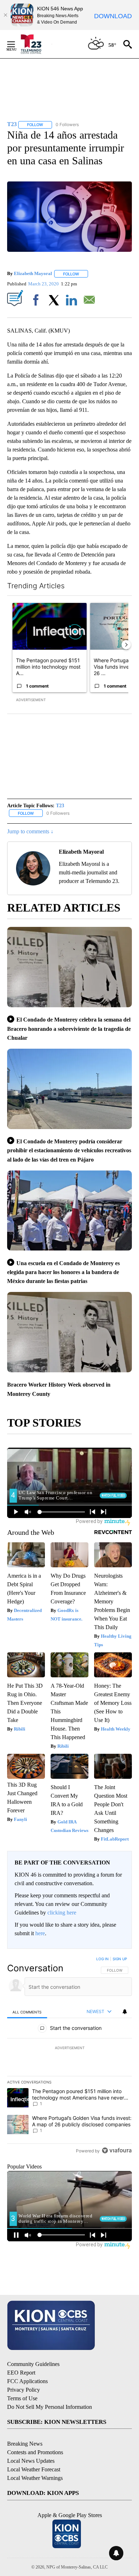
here (40, 1933)
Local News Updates (31, 2461)
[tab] (27, 2012)
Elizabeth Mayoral (33, 274)
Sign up (120, 1959)
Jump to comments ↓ (30, 831)
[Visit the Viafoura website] (117, 2150)
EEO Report (21, 2373)
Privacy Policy (24, 2390)
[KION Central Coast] (36, 44)
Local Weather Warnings (35, 2478)
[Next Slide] (126, 645)
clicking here (62, 1913)
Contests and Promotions (35, 2452)
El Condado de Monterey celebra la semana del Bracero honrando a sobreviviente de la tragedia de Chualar (69, 1029)
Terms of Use (22, 2398)
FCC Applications (27, 2381)
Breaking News (25, 2444)
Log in (102, 1959)
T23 (60, 806)
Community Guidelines (33, 2364)
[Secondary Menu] (16, 44)
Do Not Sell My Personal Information (50, 2407)
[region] (69, 2056)
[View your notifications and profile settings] (125, 2012)
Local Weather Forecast (34, 2469)
